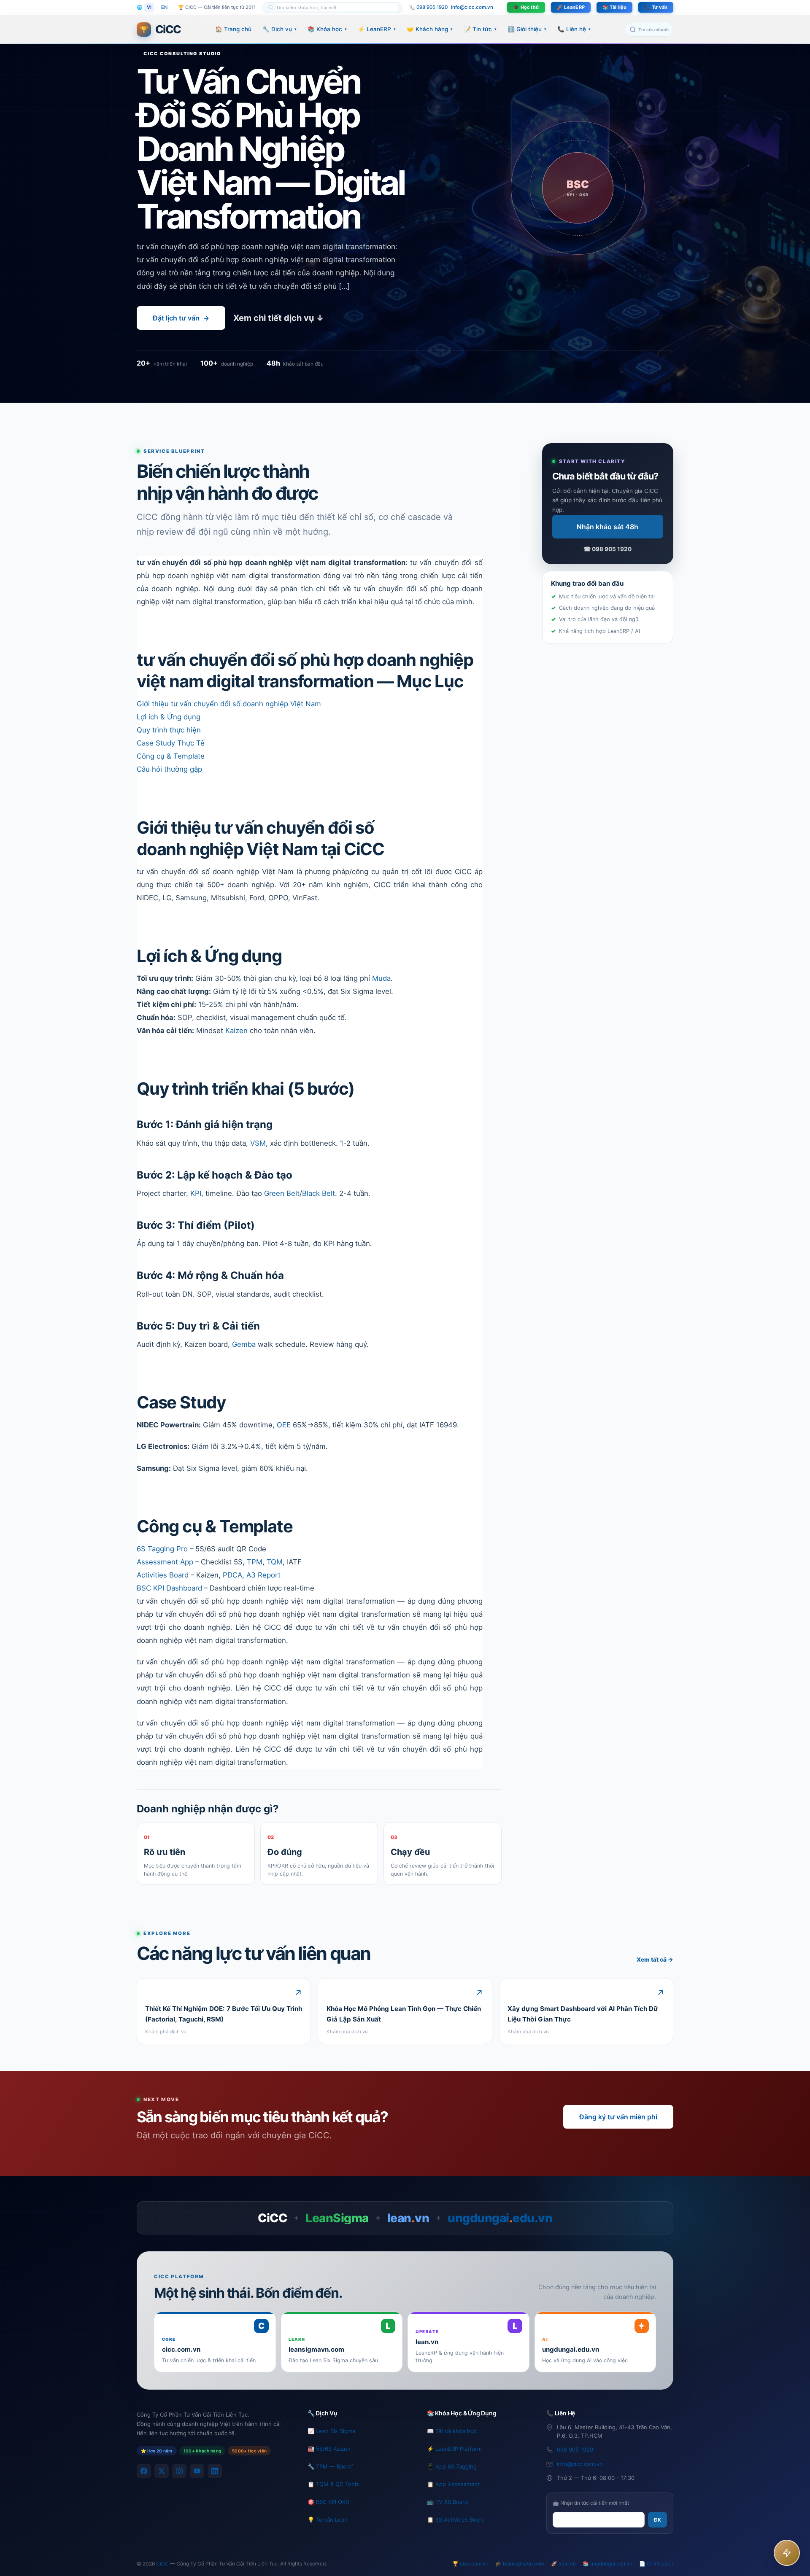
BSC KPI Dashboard (169, 1588)
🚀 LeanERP (571, 7)
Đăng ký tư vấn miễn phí (618, 2117)
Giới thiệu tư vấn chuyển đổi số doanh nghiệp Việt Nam (229, 704)
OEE (284, 1425)
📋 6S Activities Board (456, 2519)
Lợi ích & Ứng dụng (169, 717)
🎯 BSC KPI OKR (328, 2502)
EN (164, 7)
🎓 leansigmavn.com (520, 2564)
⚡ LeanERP (377, 29)
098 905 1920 (575, 2449)
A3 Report (263, 1575)
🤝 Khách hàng (430, 29)
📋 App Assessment (454, 2484)
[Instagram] (179, 2471)
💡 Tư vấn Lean (328, 2519)
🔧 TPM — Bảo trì (331, 2466)
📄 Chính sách (656, 2564)
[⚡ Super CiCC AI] (787, 2553)
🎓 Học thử (526, 7)
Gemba (244, 1344)
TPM (255, 1562)
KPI (196, 1193)
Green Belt (282, 1193)
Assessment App (165, 1562)
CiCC (162, 2564)
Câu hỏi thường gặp (169, 769)
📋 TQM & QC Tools (333, 2484)
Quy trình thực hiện (169, 730)
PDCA (232, 1575)
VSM (258, 1143)
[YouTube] (197, 2471)
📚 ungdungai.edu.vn (607, 2564)
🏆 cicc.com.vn (470, 2564)
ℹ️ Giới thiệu (527, 29)
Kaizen (236, 1031)
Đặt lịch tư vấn (181, 318)
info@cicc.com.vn (472, 7)
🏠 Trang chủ (233, 29)
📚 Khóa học (327, 29)
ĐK (657, 2520)
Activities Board (163, 1575)
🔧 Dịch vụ (279, 29)
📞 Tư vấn (656, 7)
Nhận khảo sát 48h (607, 527)
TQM (275, 1562)
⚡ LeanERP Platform (454, 2449)
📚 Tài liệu (614, 7)
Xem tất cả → (655, 1960)
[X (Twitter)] (162, 2471)
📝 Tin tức (480, 29)
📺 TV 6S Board (447, 2502)
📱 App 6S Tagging (452, 2466)
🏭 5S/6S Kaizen (329, 2449)
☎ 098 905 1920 (607, 549)
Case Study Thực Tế (171, 743)
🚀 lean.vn (563, 2564)
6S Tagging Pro (162, 1549)
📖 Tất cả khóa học (452, 2431)
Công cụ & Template (171, 756)
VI (149, 7)
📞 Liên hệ (574, 29)
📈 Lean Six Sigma (331, 2431)
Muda (381, 978)
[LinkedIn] (215, 2471)
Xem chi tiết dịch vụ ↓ (279, 318)
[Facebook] (144, 2471)
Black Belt (319, 1193)
